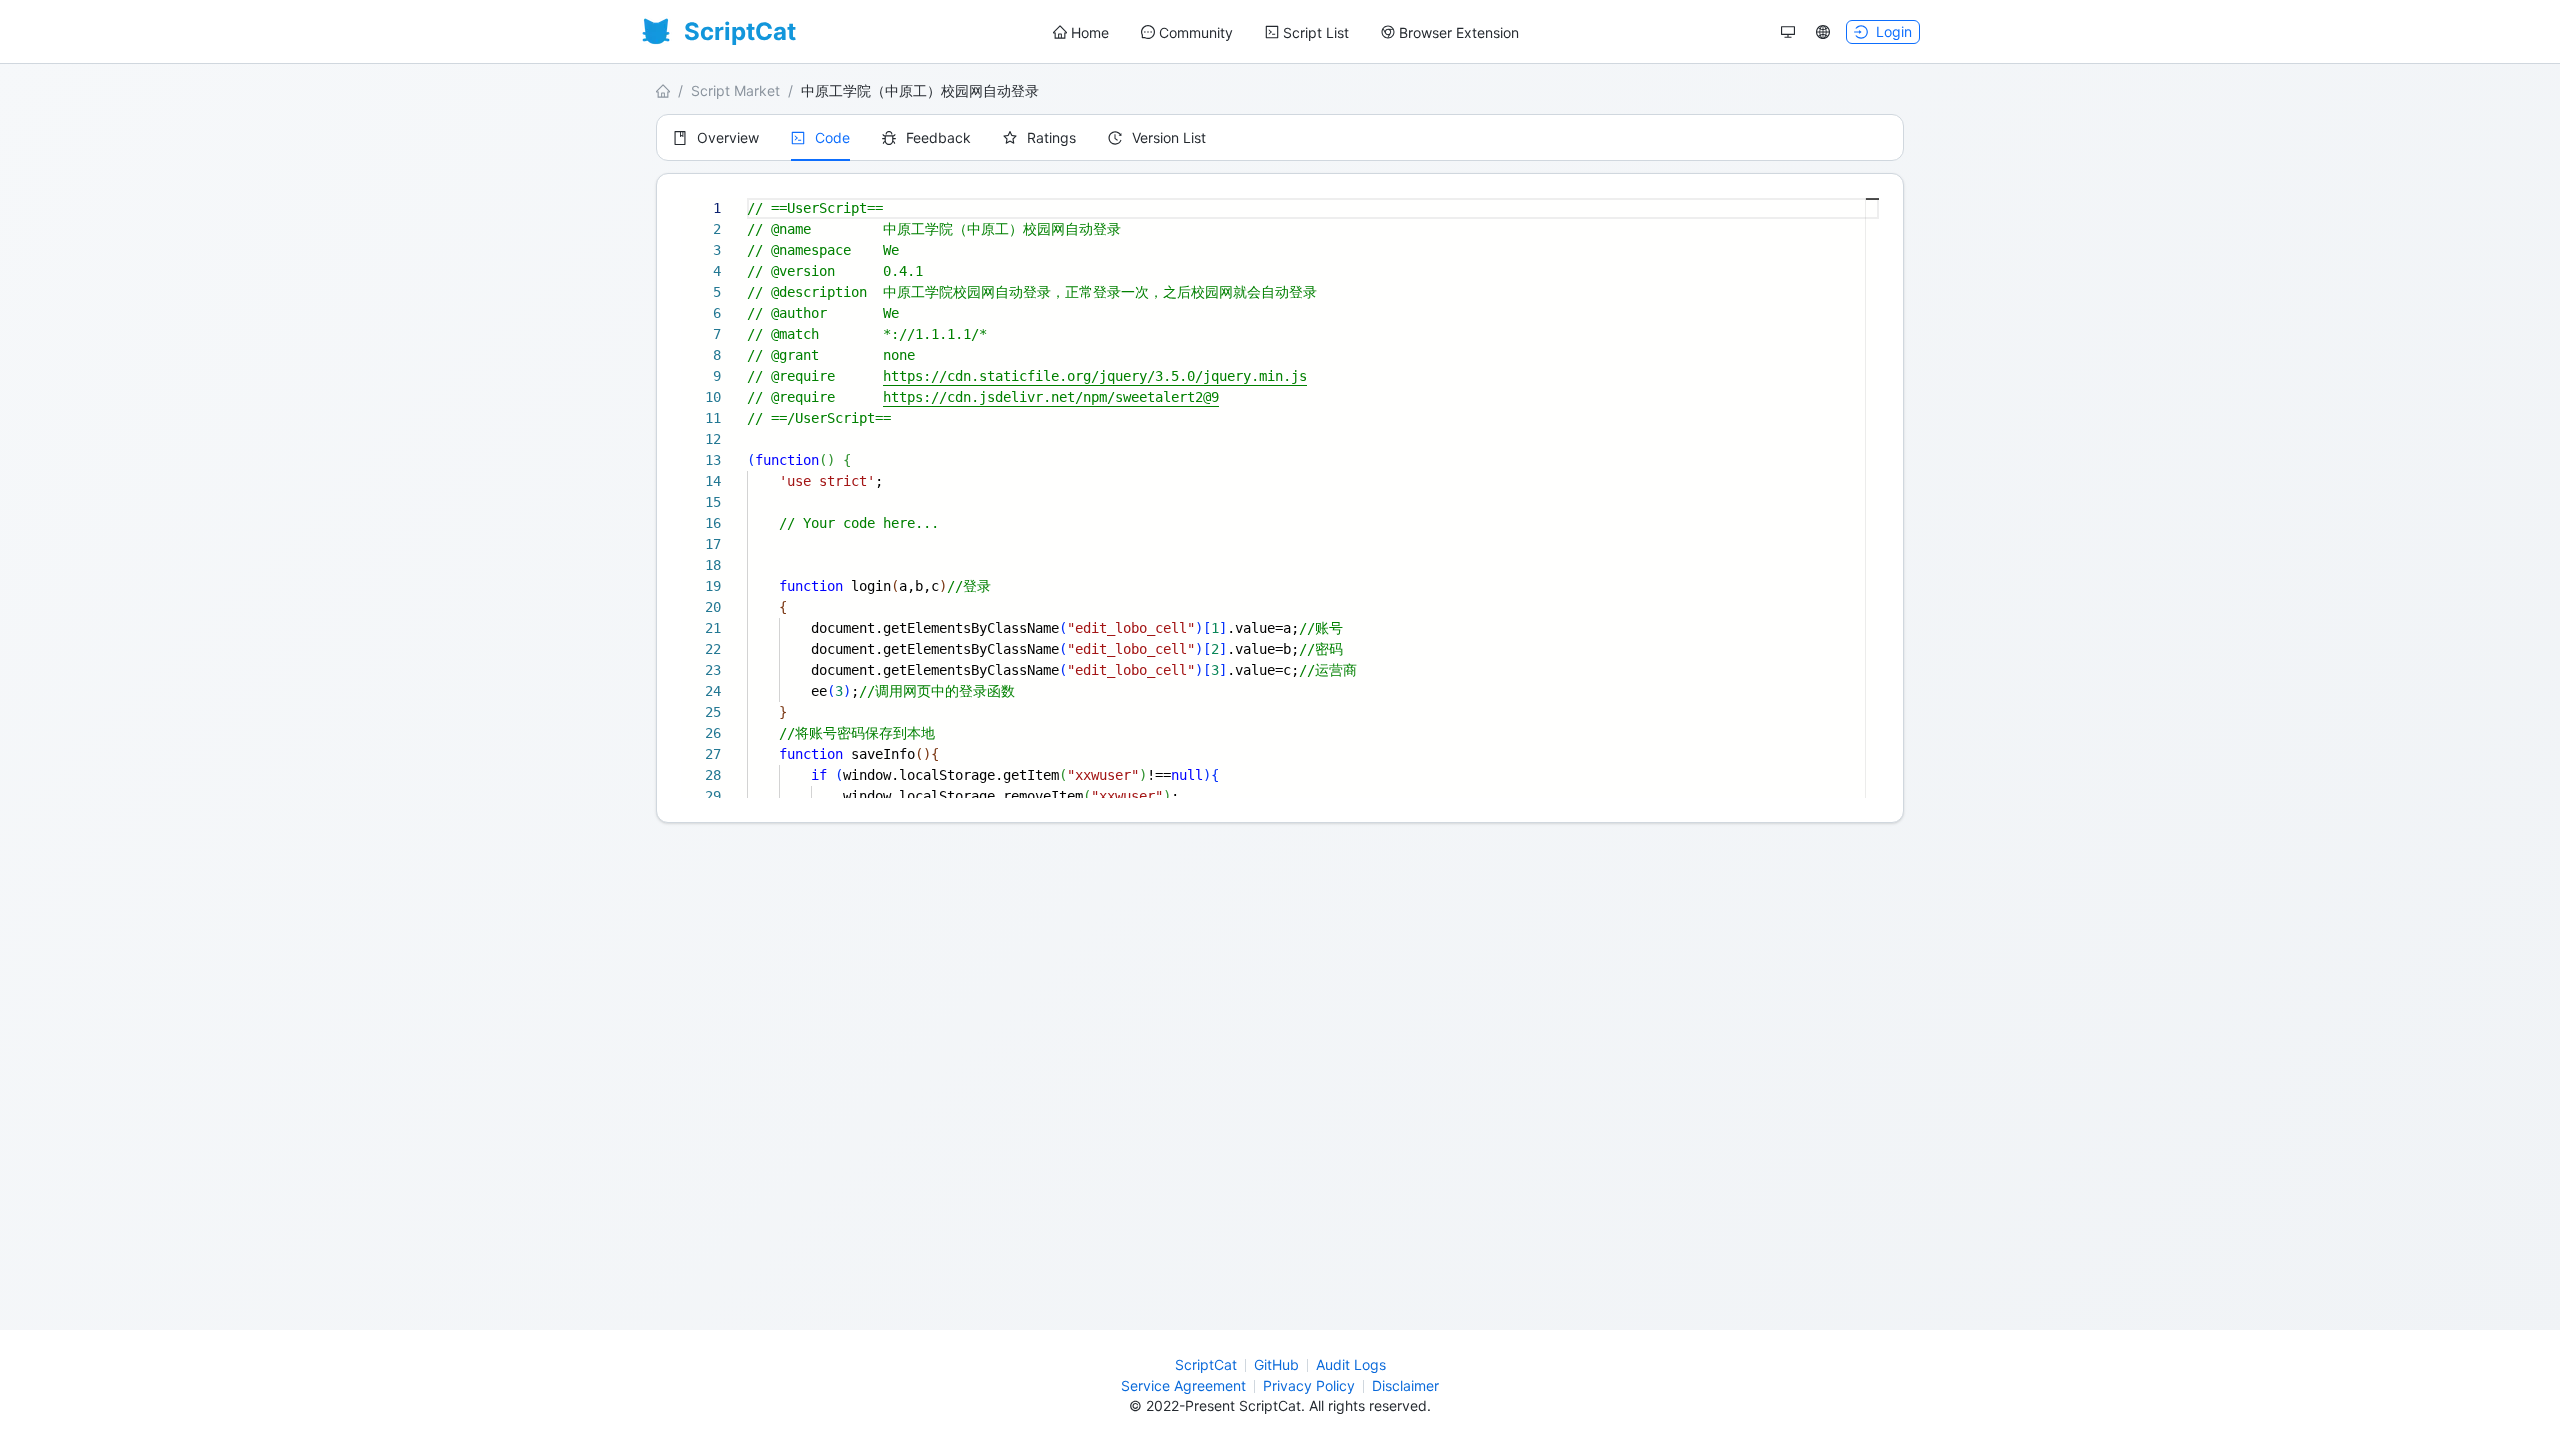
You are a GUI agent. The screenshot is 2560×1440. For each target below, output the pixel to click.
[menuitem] (1081, 33)
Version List (1169, 137)
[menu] (1286, 32)
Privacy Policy (1309, 1385)
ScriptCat (1206, 1364)
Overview (728, 137)
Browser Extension (1459, 32)
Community (1196, 32)
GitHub (1276, 1364)
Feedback (938, 137)
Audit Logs (1351, 1364)
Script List (1316, 32)
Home (1090, 32)
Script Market (735, 90)
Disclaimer (1405, 1385)
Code (832, 137)
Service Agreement (1183, 1385)
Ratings (1051, 137)
